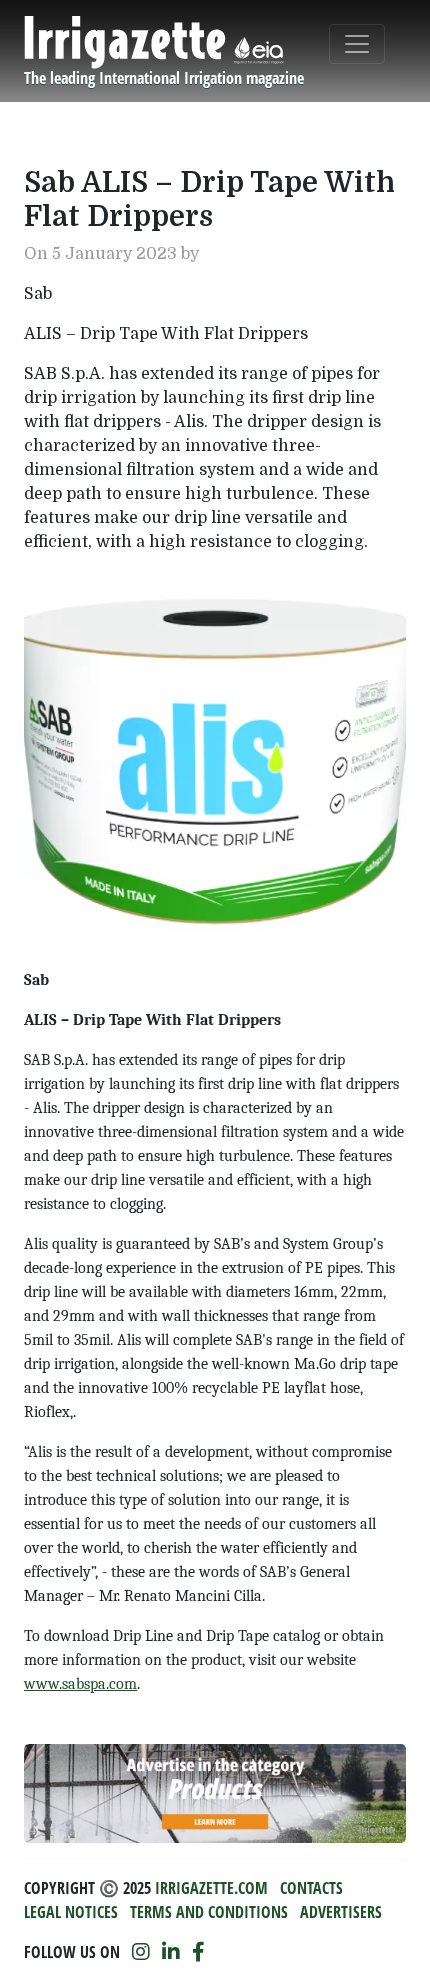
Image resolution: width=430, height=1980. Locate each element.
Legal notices (71, 1912)
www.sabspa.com (80, 1684)
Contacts (311, 1888)
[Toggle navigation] (357, 44)
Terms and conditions (209, 1912)
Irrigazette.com (211, 1888)
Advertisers (341, 1912)
